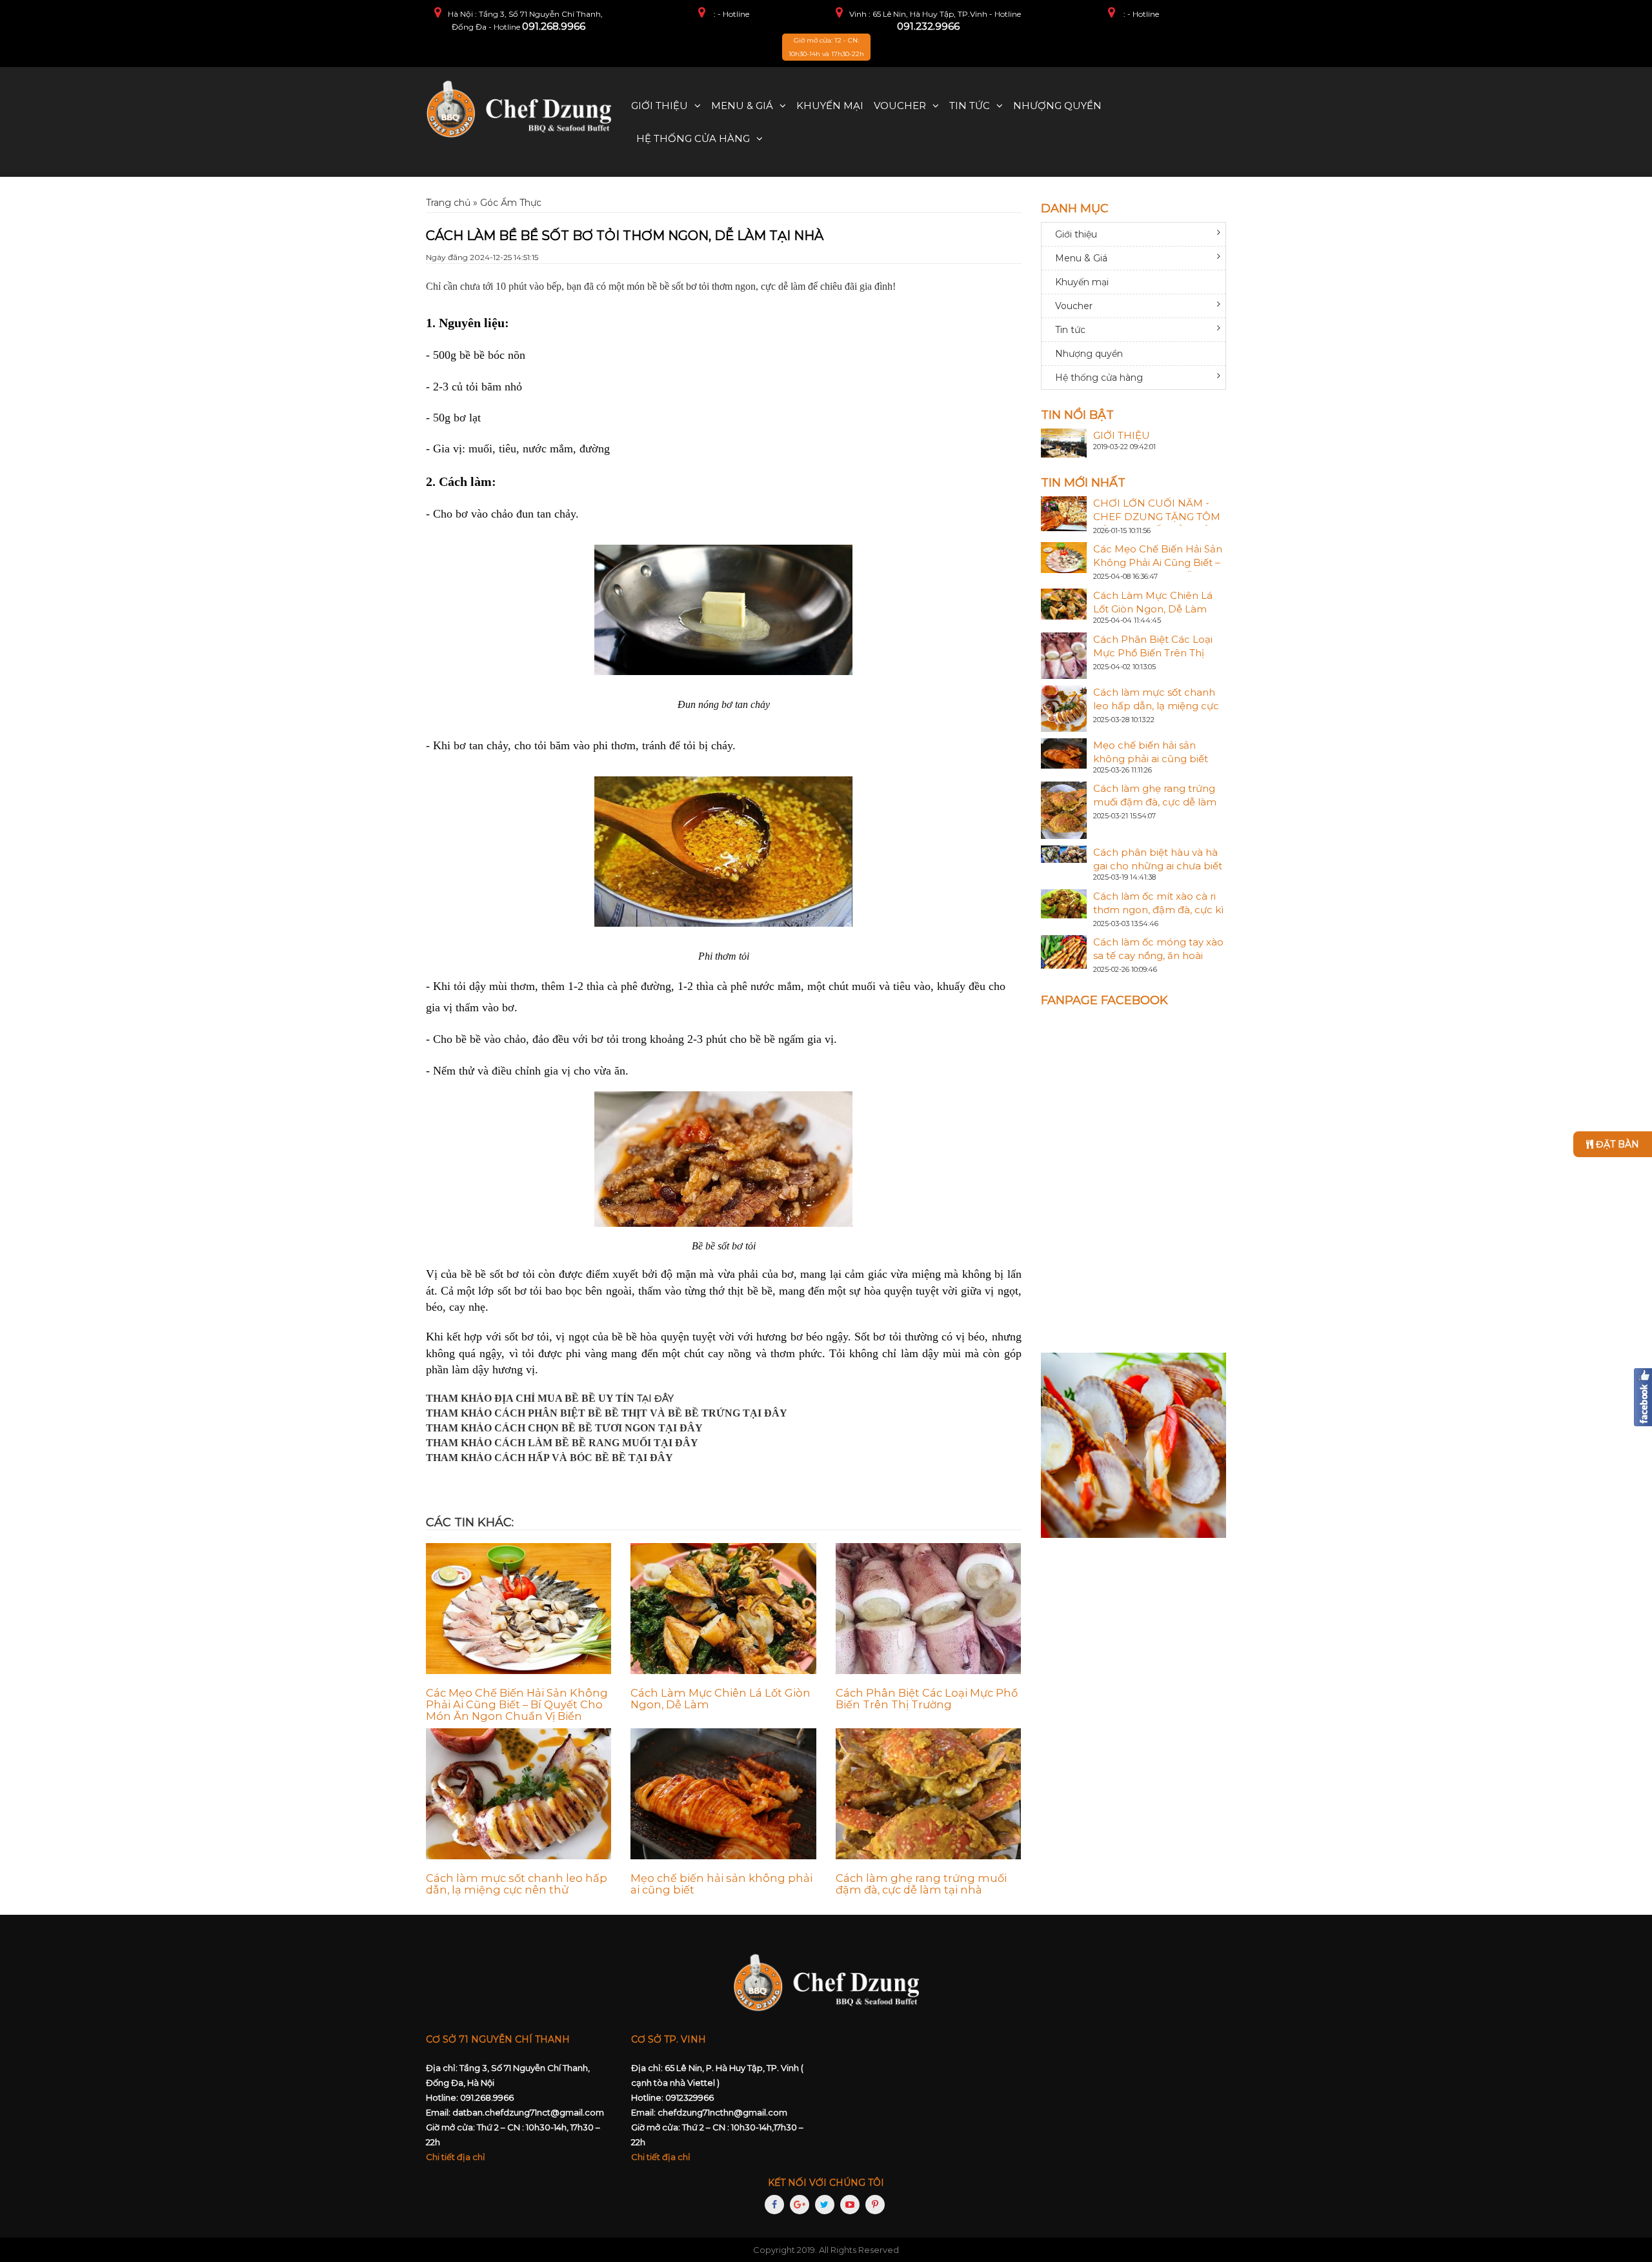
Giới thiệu (660, 106)
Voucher (900, 106)
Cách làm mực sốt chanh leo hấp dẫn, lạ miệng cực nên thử (517, 1884)
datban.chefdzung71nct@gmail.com (528, 2112)
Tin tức (970, 106)
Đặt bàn (1616, 1144)
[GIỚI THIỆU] (1064, 442)
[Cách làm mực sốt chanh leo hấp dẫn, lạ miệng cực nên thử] (519, 1794)
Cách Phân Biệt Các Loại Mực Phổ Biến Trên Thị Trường (927, 1699)
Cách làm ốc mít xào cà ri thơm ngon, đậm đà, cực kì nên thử (1158, 910)
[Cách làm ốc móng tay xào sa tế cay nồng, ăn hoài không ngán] (1064, 951)
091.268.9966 (554, 26)
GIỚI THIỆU (1122, 435)
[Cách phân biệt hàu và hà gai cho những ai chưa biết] (1064, 853)
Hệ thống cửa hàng (693, 138)
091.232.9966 (928, 26)
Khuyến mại (830, 106)
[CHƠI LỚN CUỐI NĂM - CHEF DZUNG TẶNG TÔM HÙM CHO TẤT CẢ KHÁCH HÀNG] (1064, 512)
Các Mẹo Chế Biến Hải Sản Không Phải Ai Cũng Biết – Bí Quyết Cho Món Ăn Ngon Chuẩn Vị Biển (517, 1704)
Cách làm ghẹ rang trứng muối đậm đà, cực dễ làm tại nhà (921, 1884)
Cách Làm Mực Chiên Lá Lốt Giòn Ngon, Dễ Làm (720, 1699)
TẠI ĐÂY (655, 1399)
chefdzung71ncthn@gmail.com (722, 2112)
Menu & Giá (742, 106)
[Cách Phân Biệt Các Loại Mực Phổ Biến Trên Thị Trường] (928, 1609)
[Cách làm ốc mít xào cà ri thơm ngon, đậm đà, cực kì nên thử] (1064, 903)
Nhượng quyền (1057, 106)
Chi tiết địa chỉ (456, 2157)
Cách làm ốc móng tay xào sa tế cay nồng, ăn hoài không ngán (1158, 955)
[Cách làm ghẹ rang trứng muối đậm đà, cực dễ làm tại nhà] (928, 1794)
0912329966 (690, 2097)
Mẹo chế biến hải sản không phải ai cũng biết (721, 1884)
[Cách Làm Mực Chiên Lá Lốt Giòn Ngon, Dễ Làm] (723, 1609)
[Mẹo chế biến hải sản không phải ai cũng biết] (723, 1794)
